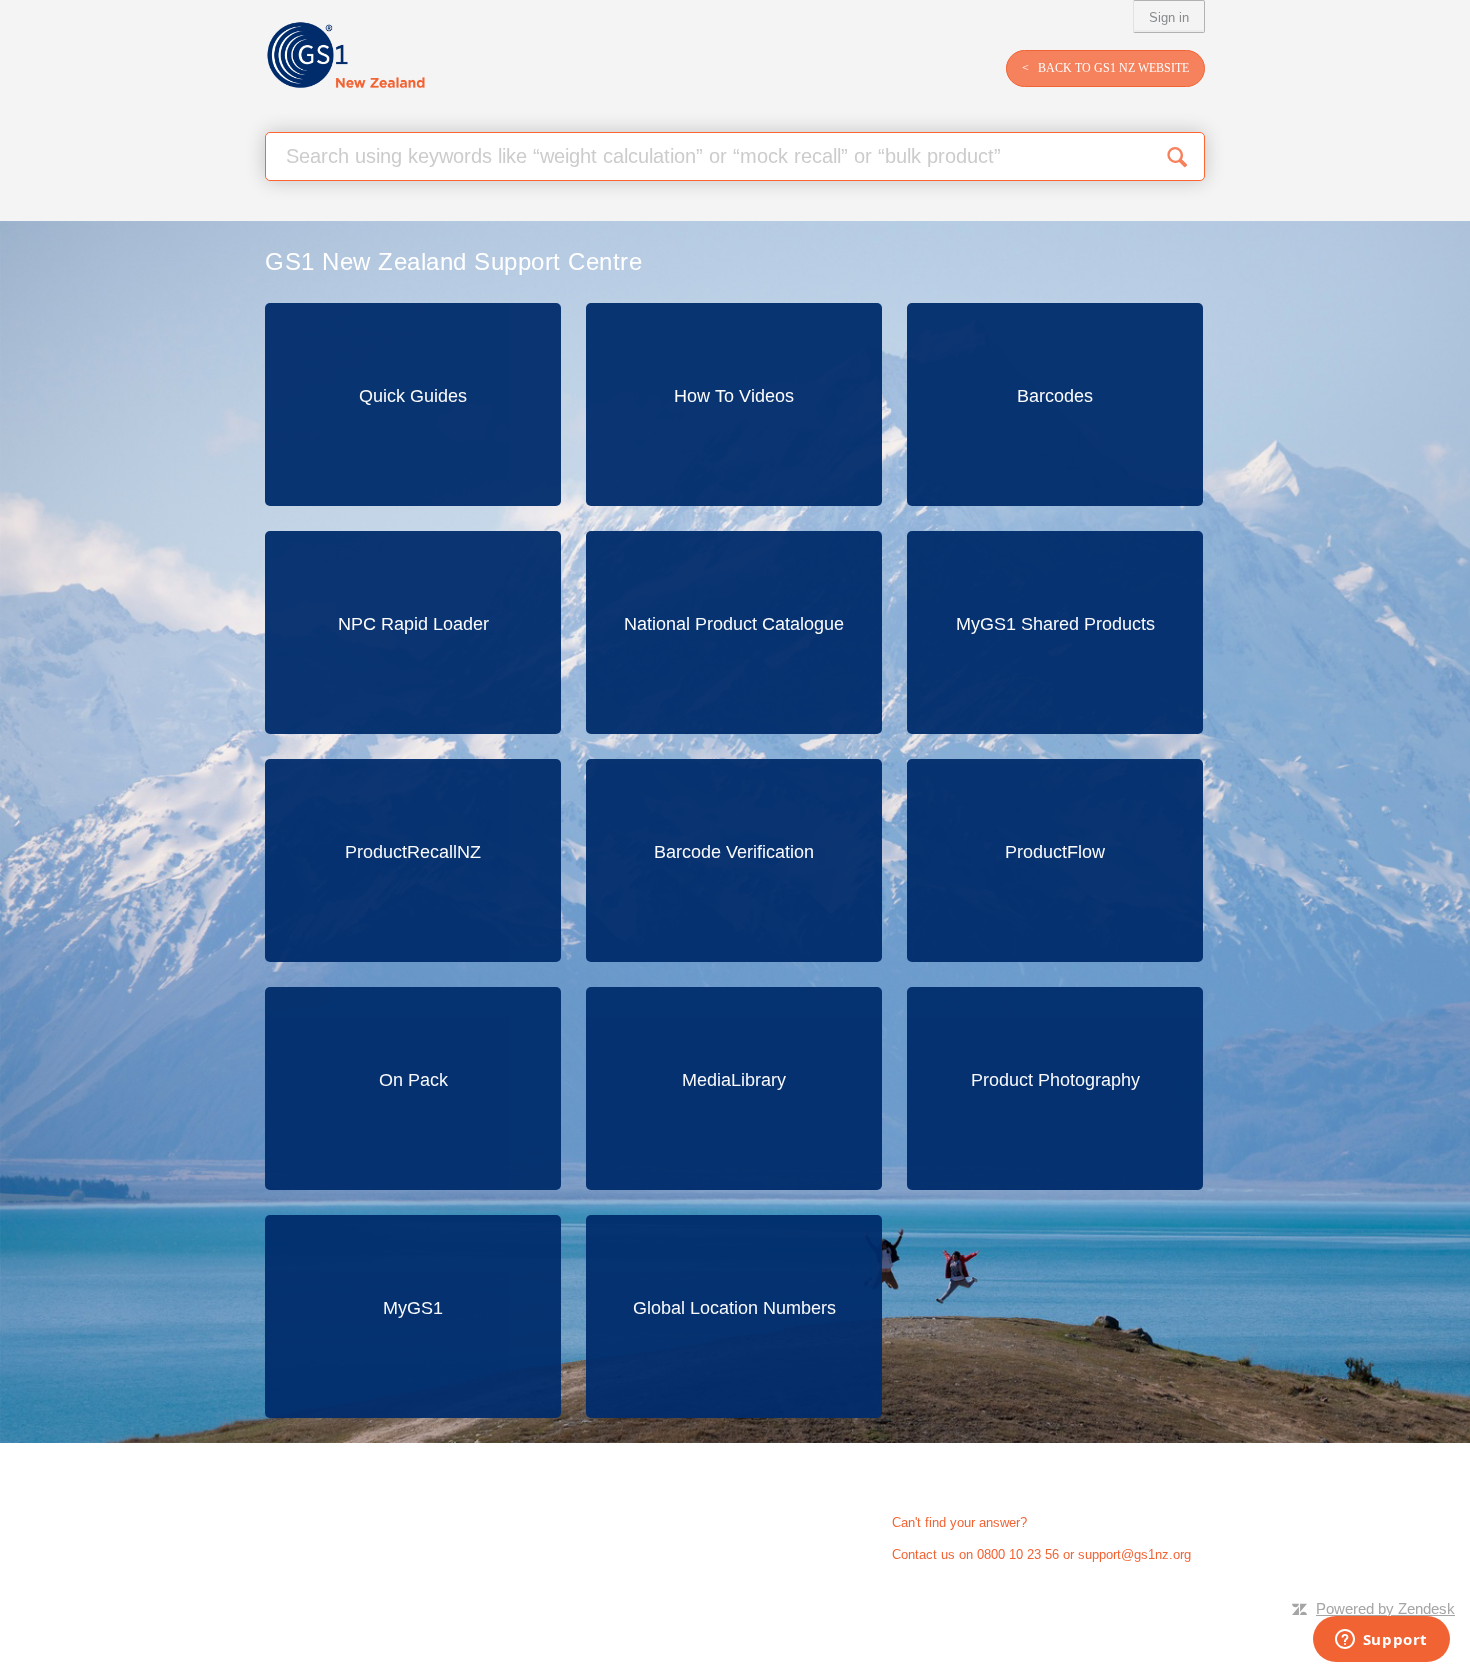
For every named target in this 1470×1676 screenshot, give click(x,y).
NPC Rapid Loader (413, 624)
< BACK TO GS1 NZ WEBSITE (1105, 68)
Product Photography (1055, 1080)
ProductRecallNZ (413, 852)
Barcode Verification (734, 852)
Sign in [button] (1169, 17)
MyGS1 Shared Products (1055, 624)
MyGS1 (413, 1308)
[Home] (345, 55)
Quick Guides (413, 396)
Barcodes (1055, 396)
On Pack (413, 1080)
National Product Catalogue (734, 624)
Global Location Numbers (734, 1308)
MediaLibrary (734, 1080)
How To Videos (734, 396)
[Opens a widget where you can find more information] (1381, 1641)
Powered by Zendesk (1385, 1608)
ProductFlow (1055, 852)
